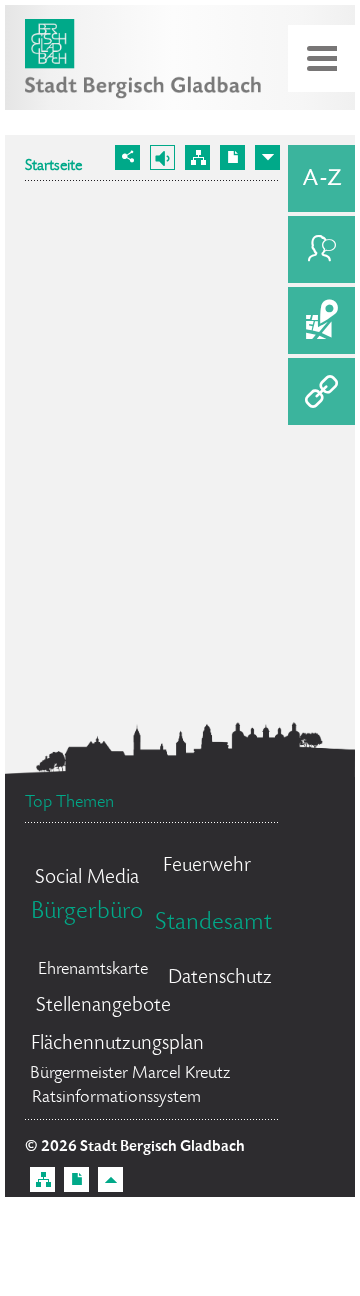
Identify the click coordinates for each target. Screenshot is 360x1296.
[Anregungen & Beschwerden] (321, 249)
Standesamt (213, 923)
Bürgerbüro (87, 912)
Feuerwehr (207, 866)
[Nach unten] (267, 157)
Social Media (87, 878)
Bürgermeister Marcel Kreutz (130, 1074)
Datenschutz (220, 978)
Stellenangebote (103, 1006)
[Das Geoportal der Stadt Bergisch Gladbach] (321, 320)
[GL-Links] (321, 391)
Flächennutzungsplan (117, 1044)
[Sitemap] (197, 157)
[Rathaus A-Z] (321, 178)
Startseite (53, 167)
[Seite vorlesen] (162, 157)
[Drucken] (232, 157)
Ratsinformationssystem (116, 1098)
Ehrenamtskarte (93, 970)
